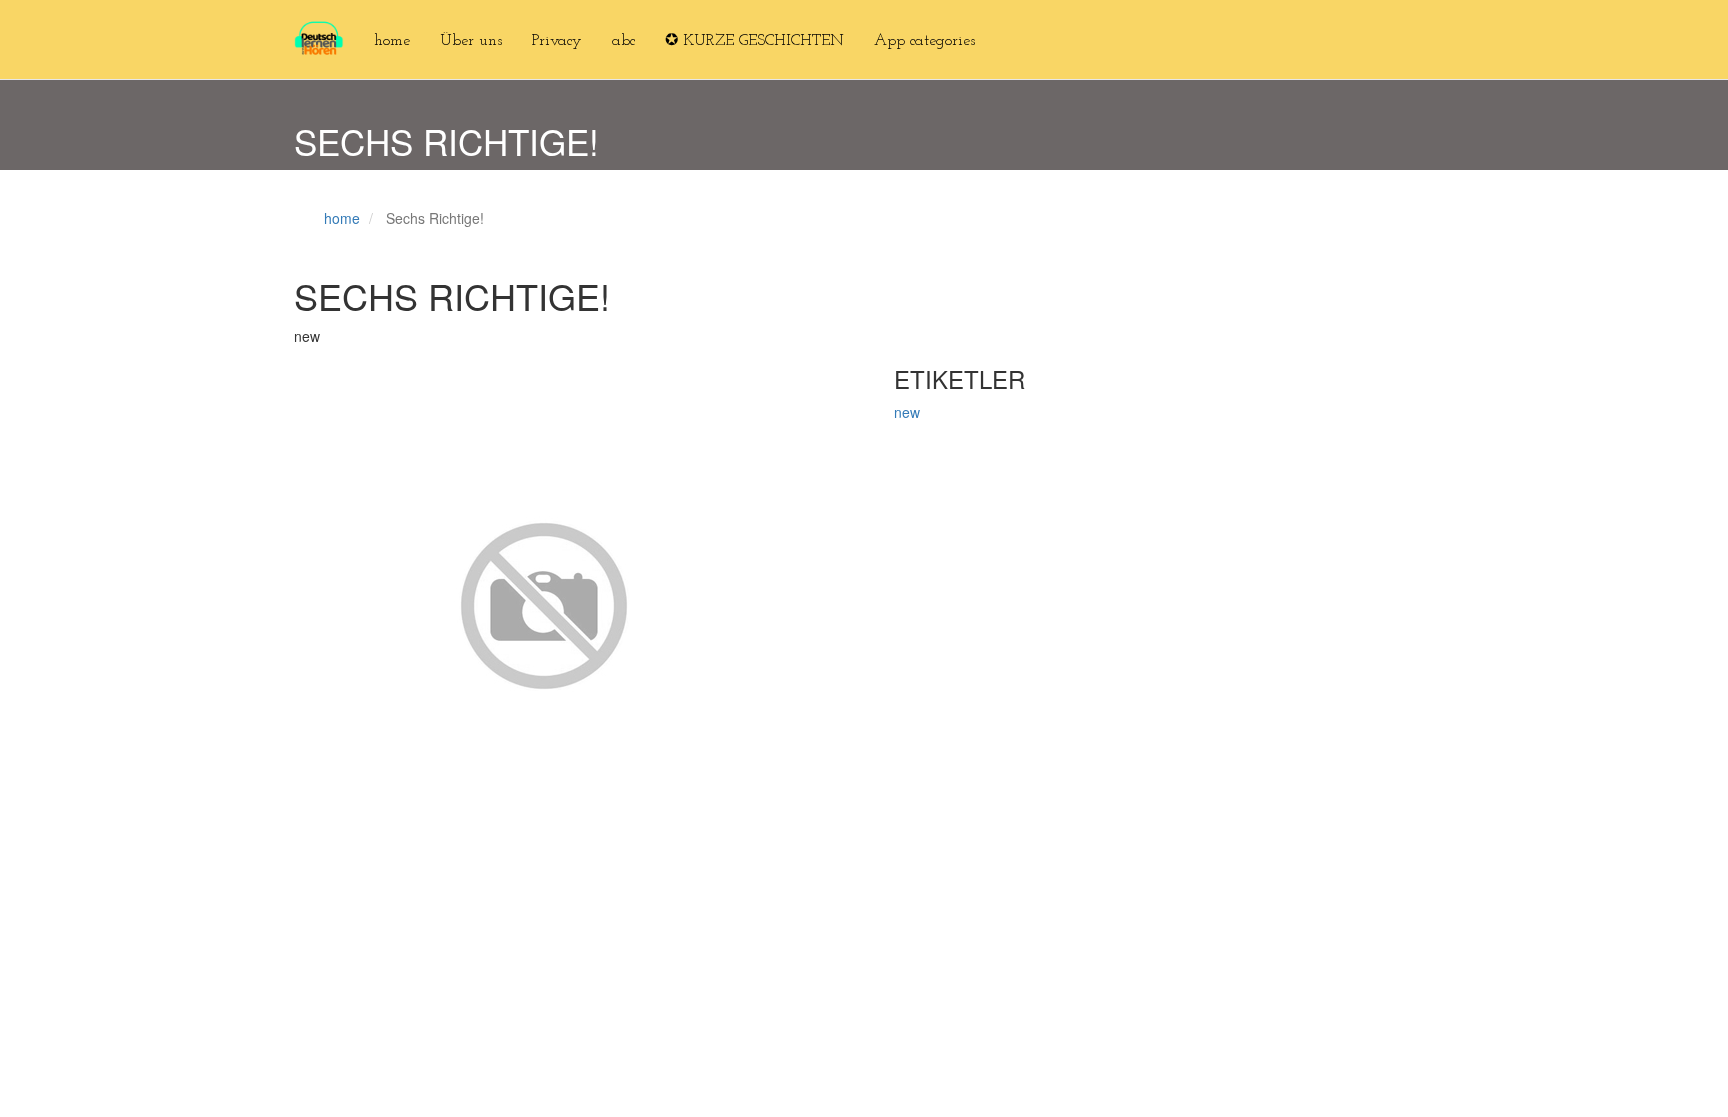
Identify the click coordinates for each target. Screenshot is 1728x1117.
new (907, 412)
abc (623, 41)
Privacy (557, 41)
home (392, 41)
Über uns (471, 41)
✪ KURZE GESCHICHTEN (754, 41)
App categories (924, 41)
